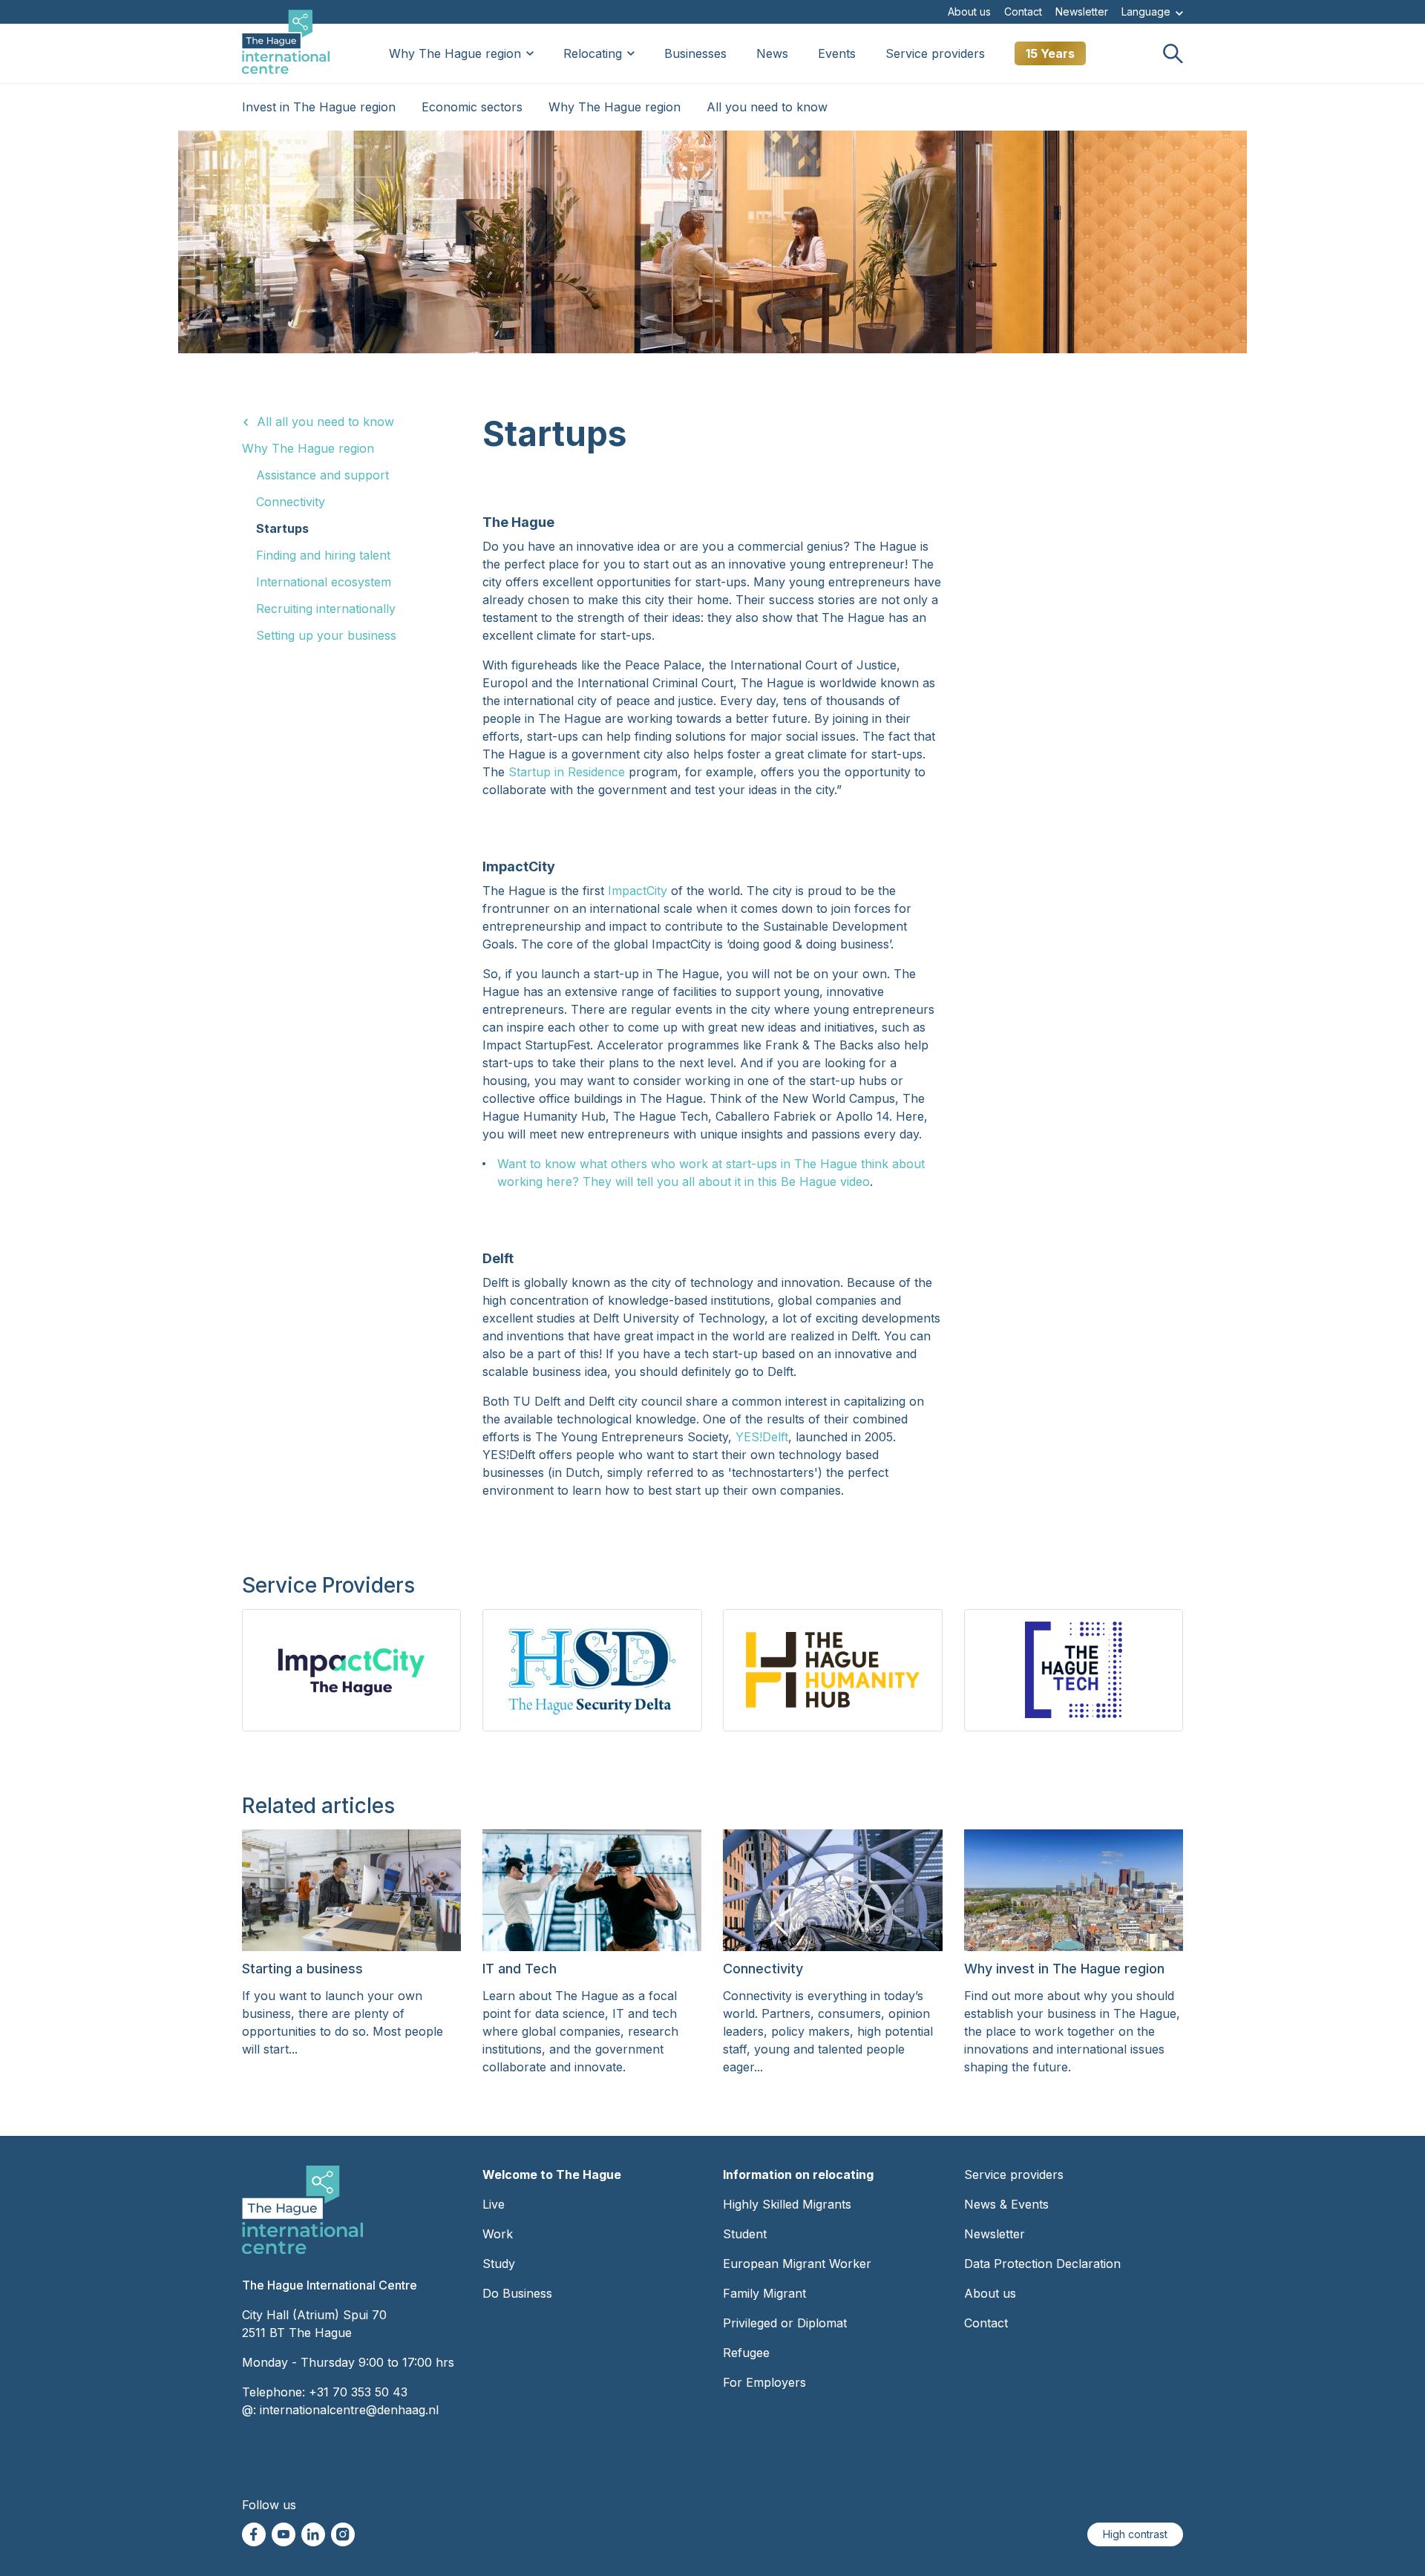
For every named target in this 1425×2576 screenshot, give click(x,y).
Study (499, 2264)
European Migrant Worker (797, 2264)
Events (837, 53)
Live (494, 2204)
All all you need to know (325, 422)
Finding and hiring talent (323, 555)
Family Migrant (764, 2293)
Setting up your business (326, 635)
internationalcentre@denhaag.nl (349, 2410)
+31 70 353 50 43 (358, 2392)
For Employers (764, 2382)
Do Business (517, 2293)
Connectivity (291, 502)
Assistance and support (322, 475)
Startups (282, 528)
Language (1147, 12)
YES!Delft (762, 1437)
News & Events (1006, 2204)
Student (745, 2234)
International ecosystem (324, 582)
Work (498, 2234)
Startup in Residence (567, 772)
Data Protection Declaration (1042, 2264)
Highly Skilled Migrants (787, 2204)
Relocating (593, 53)
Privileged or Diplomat (785, 2323)
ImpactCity (638, 891)
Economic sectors (472, 107)
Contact (1023, 12)
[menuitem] (969, 12)
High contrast (1135, 2534)
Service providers (935, 53)
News (772, 53)
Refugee (746, 2353)
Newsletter (1082, 12)
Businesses (695, 53)
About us (969, 12)
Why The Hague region (455, 53)
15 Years (1050, 53)
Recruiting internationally (326, 609)
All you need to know (767, 107)
